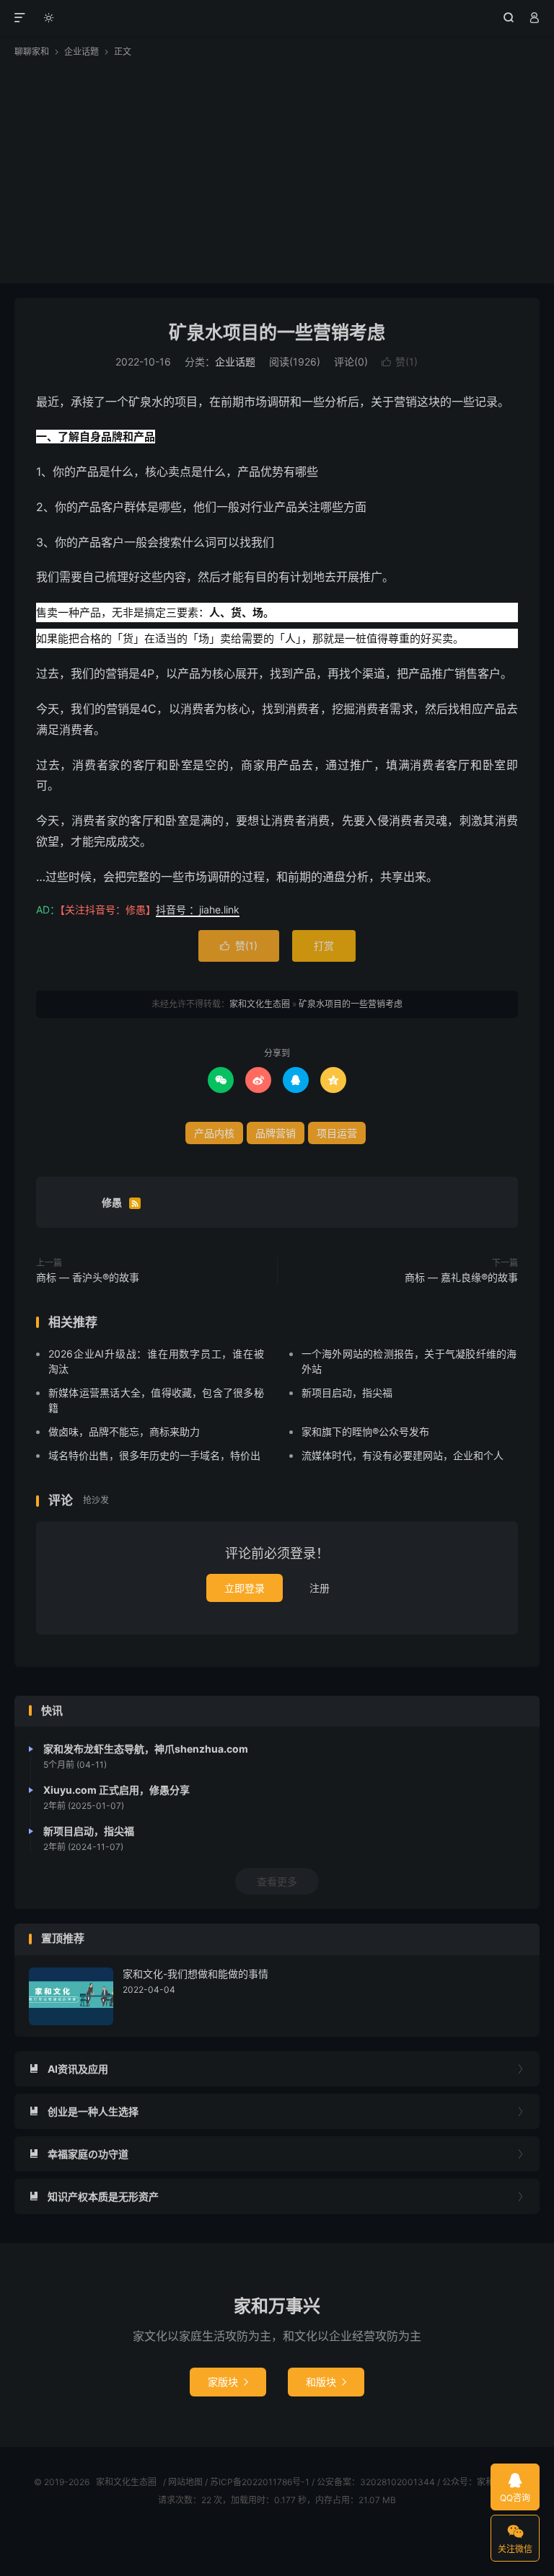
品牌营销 (276, 1133)
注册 (320, 1588)
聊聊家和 (32, 52)
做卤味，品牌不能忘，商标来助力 (124, 1431)
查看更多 (277, 1881)
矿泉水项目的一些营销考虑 (277, 332)
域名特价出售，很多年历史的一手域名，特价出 (154, 1455)
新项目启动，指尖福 (347, 1393)
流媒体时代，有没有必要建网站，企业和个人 (403, 1455)
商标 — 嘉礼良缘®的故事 (461, 1277)
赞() (400, 362)
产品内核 (214, 1133)
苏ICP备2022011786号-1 (260, 2482)
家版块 (228, 2382)
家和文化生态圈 (277, 18)
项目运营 (337, 1133)
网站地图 (185, 2482)
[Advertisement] (277, 167)
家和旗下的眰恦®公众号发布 (365, 1431)
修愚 (112, 1202)
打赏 (324, 946)
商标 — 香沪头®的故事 (88, 1277)
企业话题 (82, 52)
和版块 (326, 2382)
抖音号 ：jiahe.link (198, 909)
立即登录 (245, 1588)
